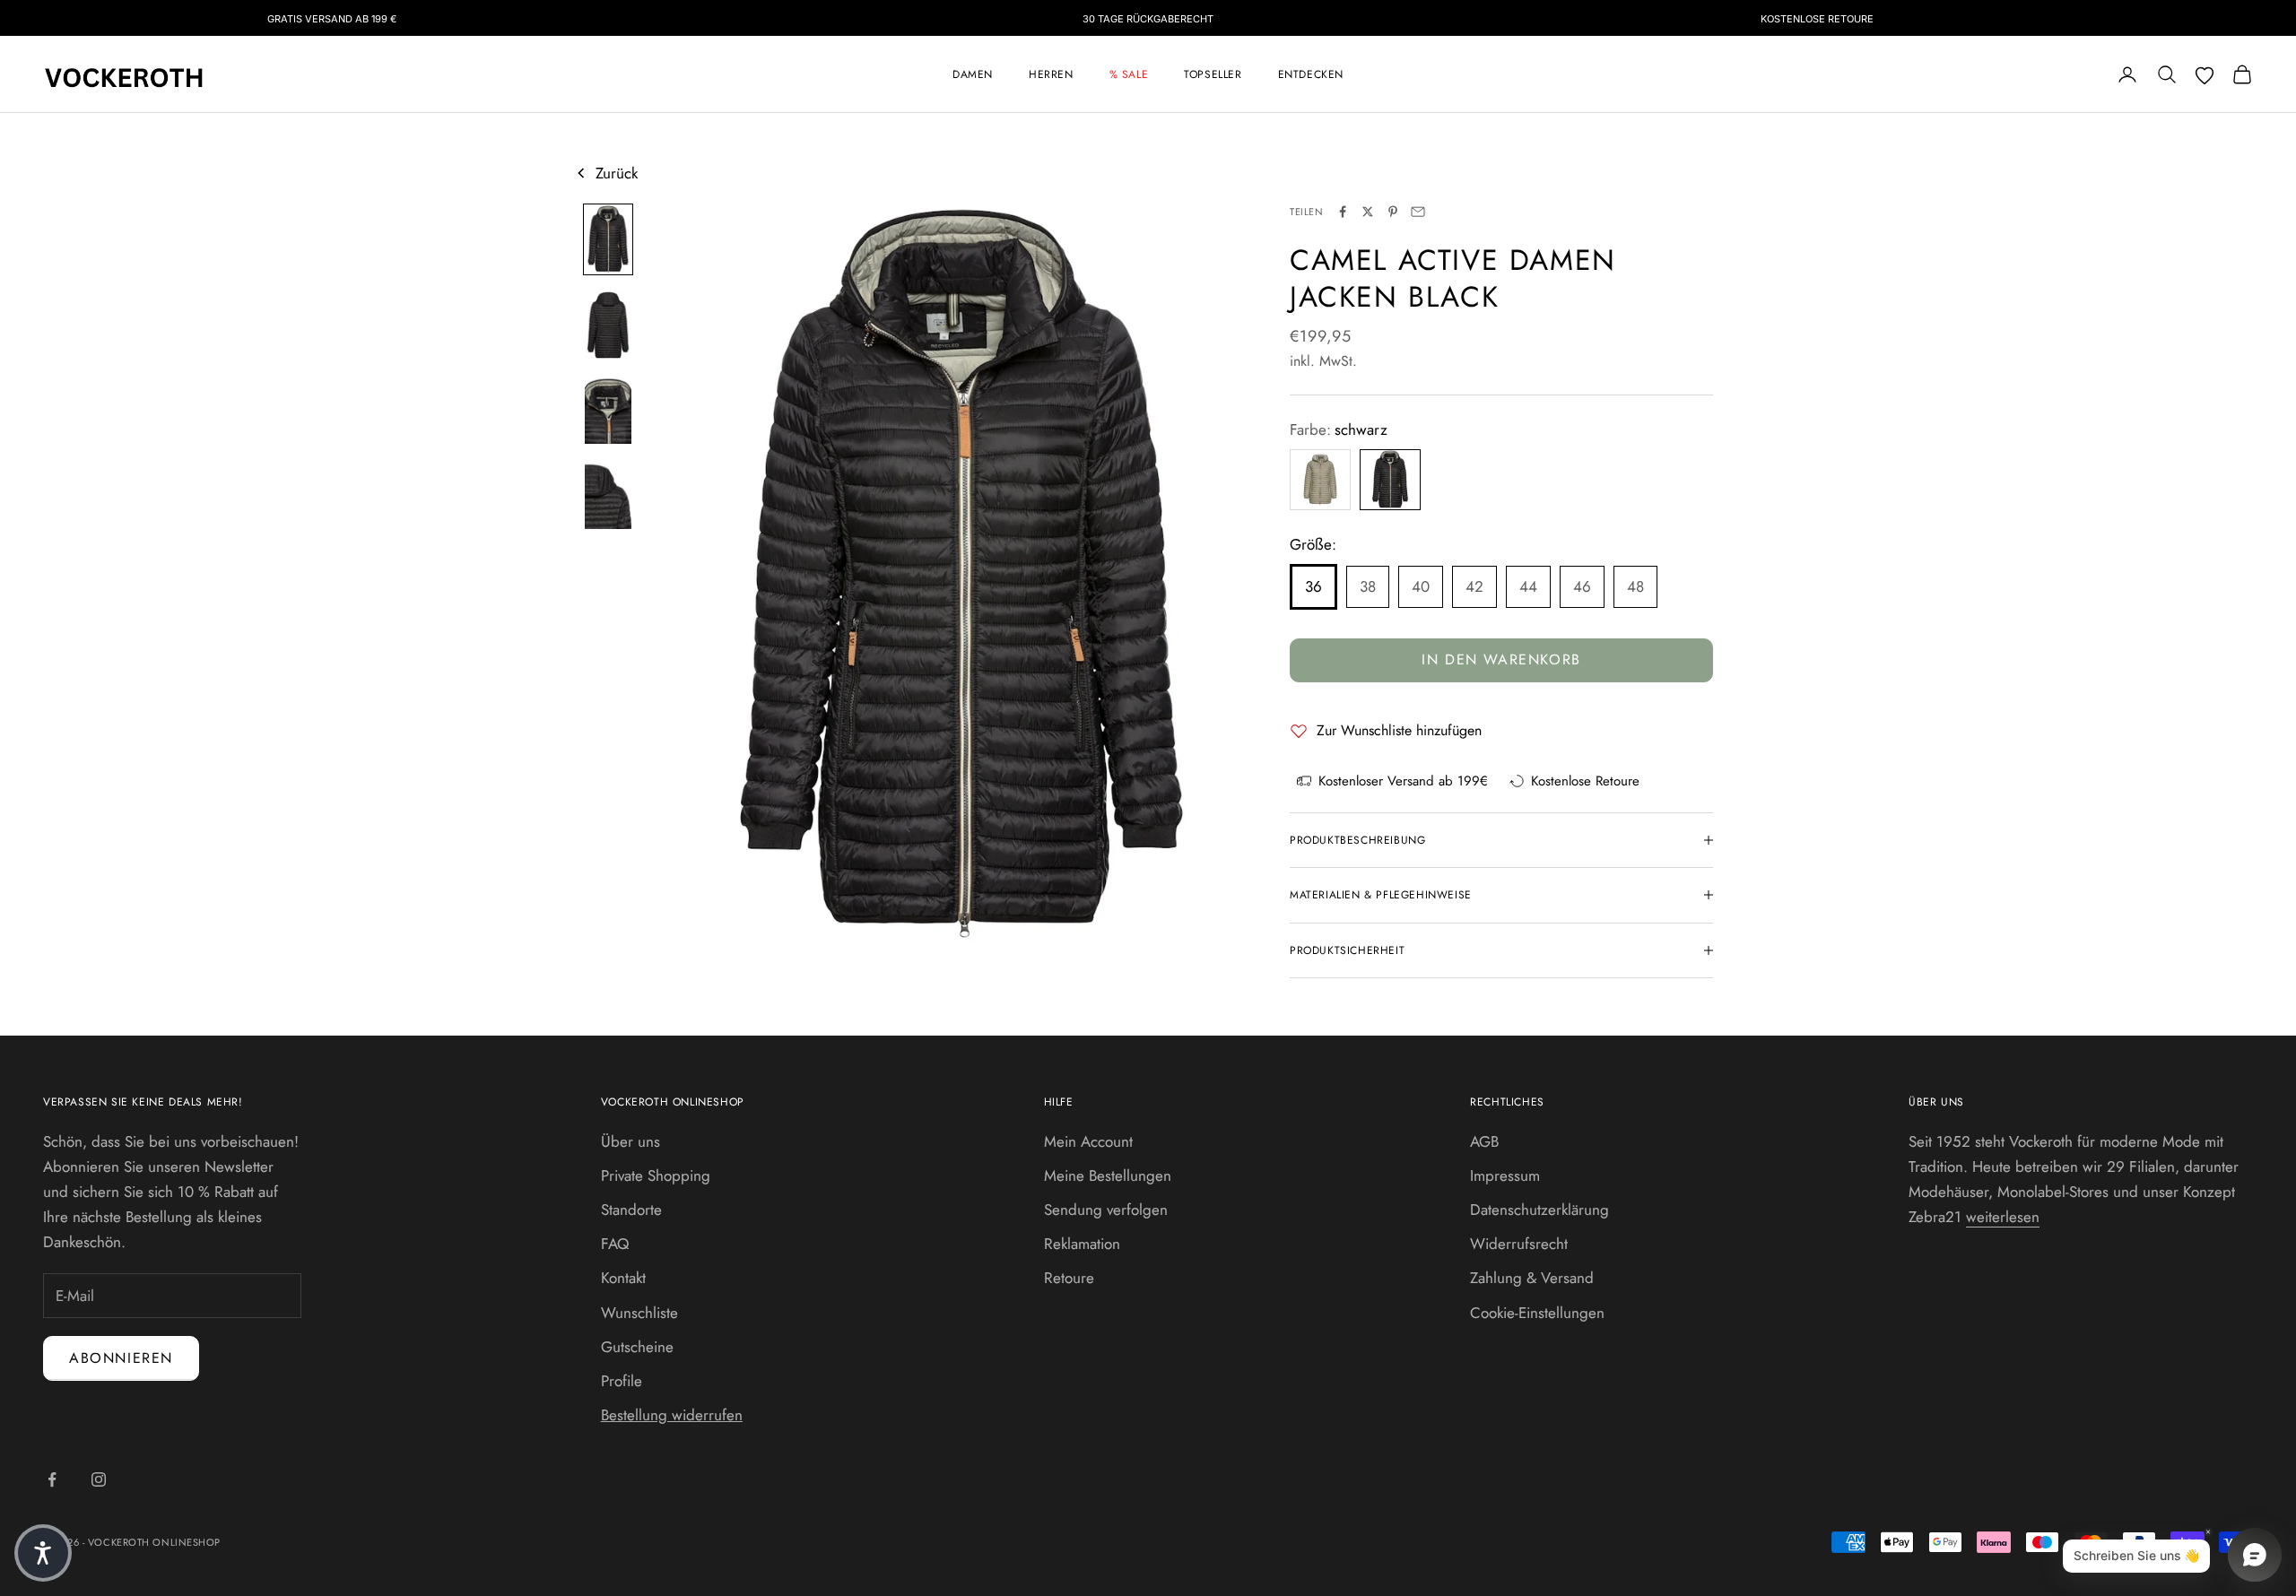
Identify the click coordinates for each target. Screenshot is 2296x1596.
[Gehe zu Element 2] (608, 325)
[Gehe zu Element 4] (608, 495)
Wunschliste (639, 1313)
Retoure (1069, 1278)
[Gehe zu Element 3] (608, 410)
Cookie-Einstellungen (1537, 1313)
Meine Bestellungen (1108, 1175)
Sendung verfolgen (1106, 1210)
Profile (622, 1381)
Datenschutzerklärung (1539, 1210)
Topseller (1213, 74)
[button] (43, 1553)
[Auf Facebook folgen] (52, 1479)
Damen (973, 74)
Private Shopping (656, 1175)
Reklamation (1082, 1244)
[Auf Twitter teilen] (1368, 212)
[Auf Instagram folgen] (99, 1479)
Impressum (1505, 1175)
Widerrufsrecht (1519, 1244)
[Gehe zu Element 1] (608, 239)
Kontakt (623, 1278)
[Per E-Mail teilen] (1418, 212)
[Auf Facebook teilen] (1343, 212)
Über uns (631, 1141)
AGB (1484, 1141)
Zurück (617, 173)
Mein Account (1088, 1141)
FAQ (615, 1244)
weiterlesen (2003, 1217)
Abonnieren (121, 1358)
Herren (1051, 74)
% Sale (1129, 74)
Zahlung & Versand (1532, 1278)
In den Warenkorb (1501, 659)
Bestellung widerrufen (672, 1415)
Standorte (631, 1210)
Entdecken (1311, 74)
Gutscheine (637, 1347)
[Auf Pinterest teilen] (1393, 212)
